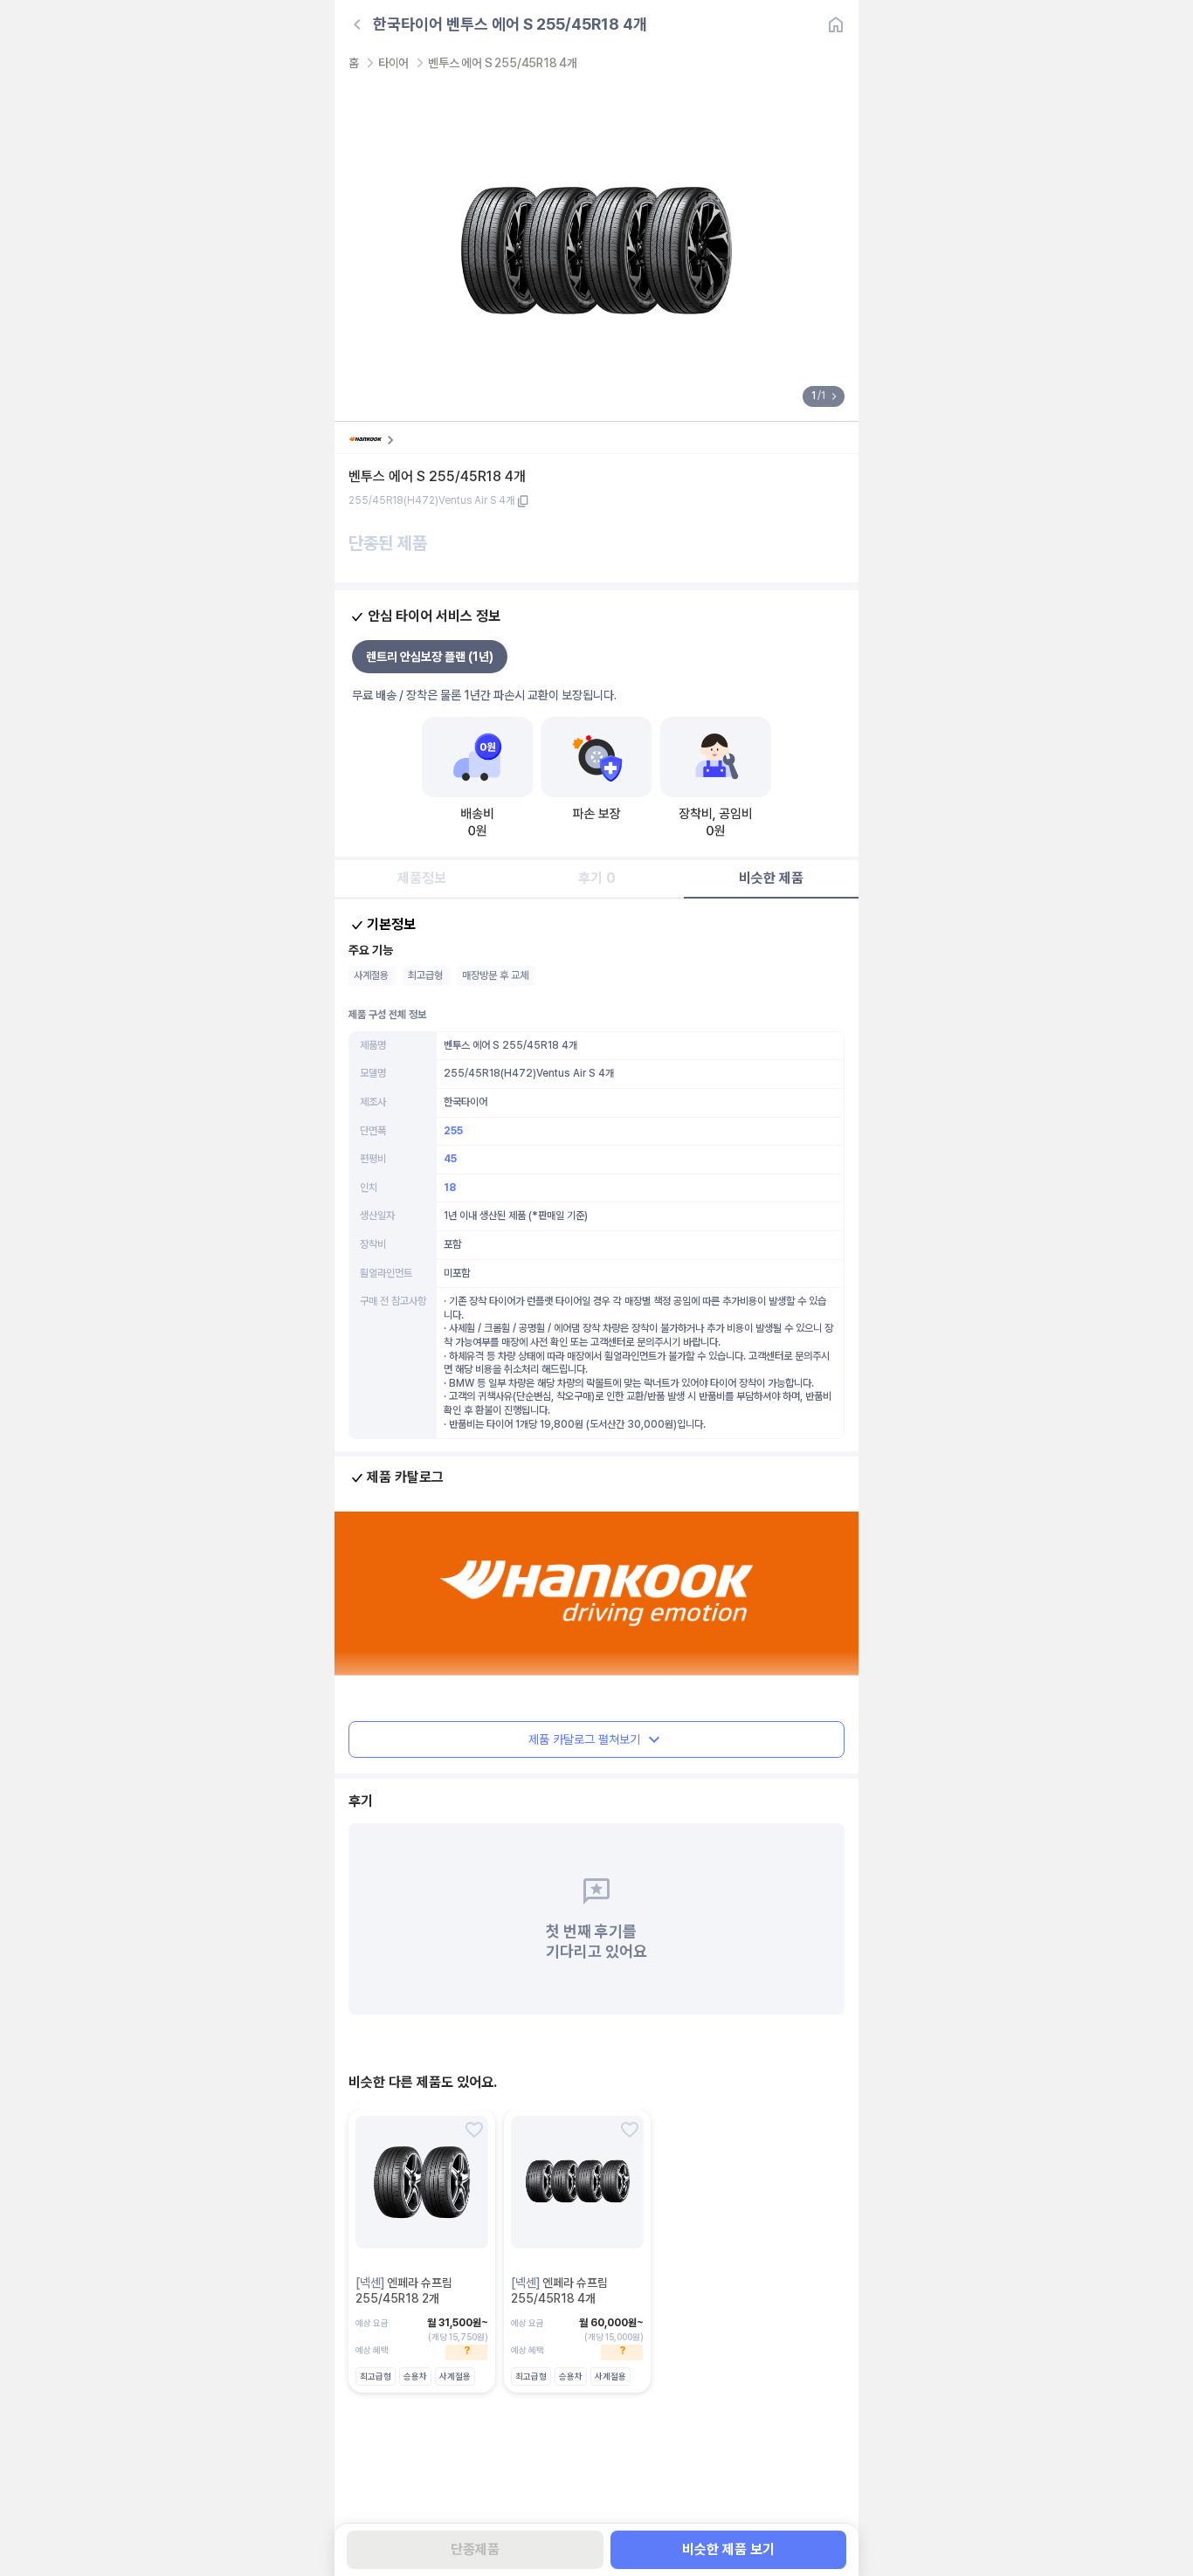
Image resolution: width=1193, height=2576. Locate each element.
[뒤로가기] (357, 24)
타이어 (393, 63)
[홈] (836, 24)
